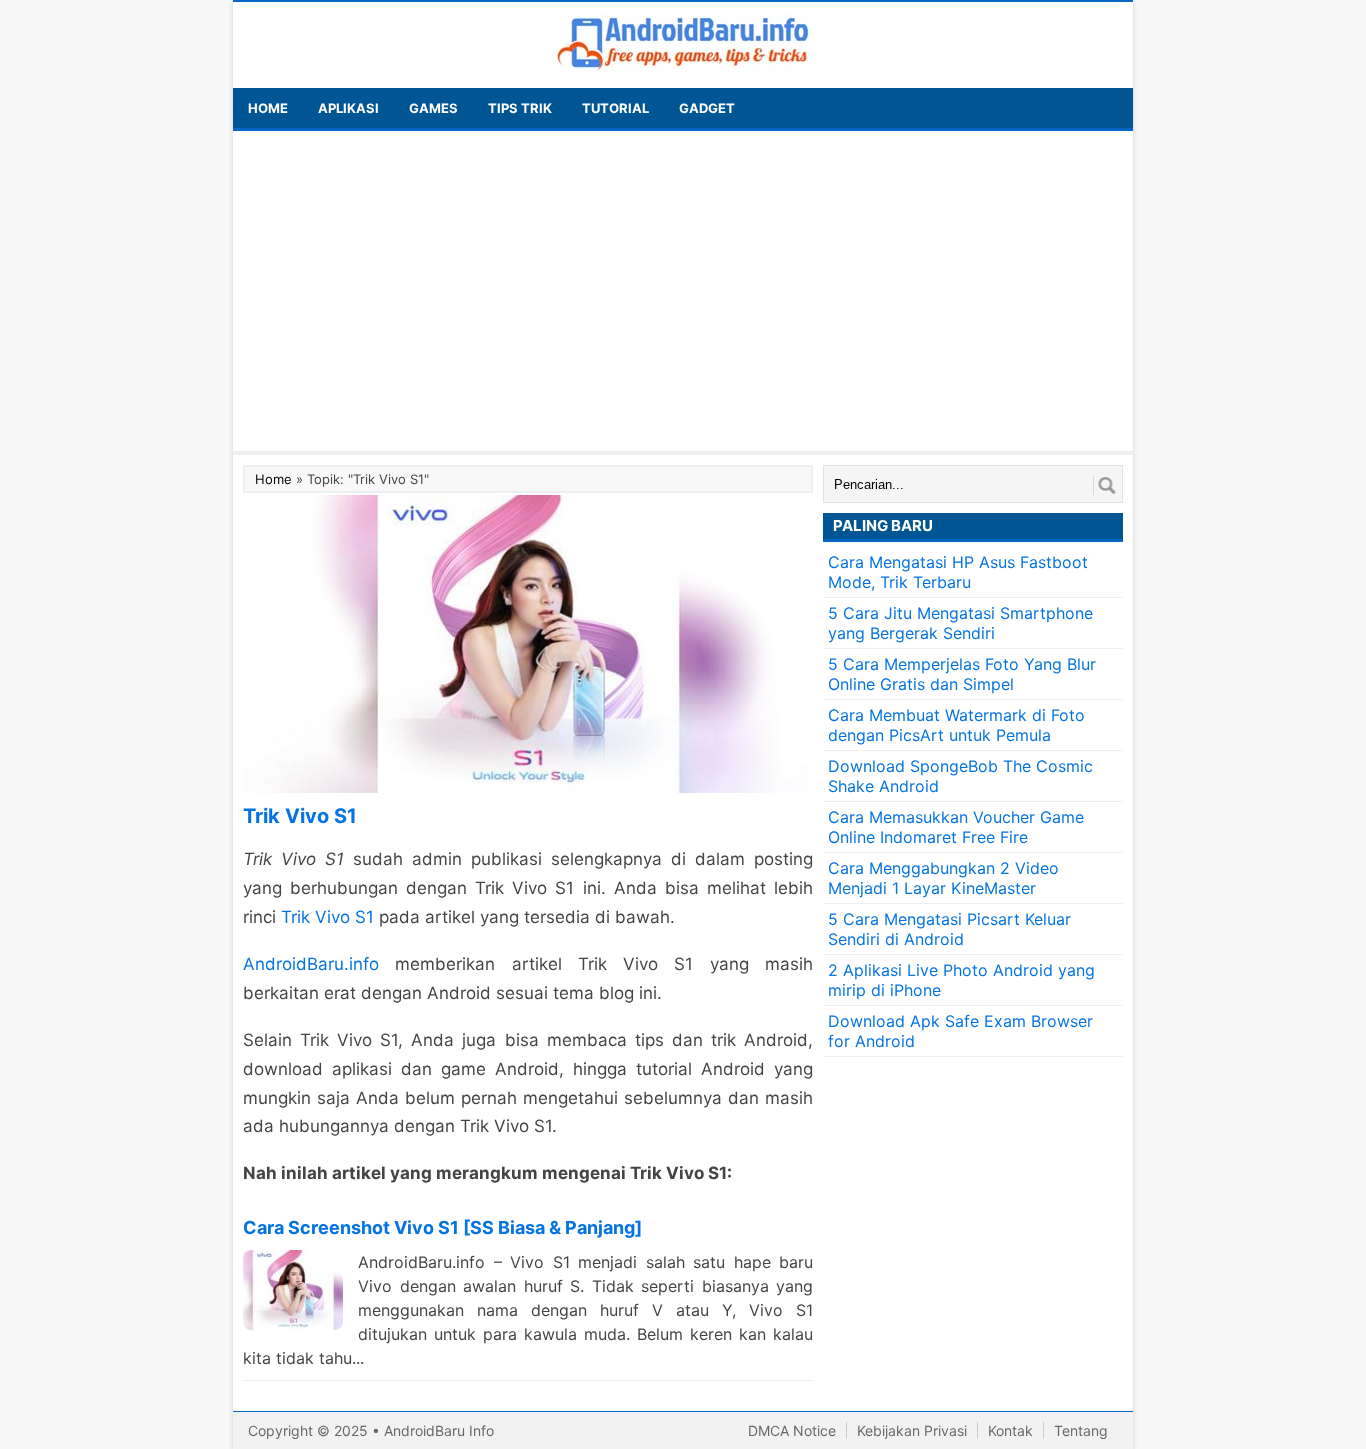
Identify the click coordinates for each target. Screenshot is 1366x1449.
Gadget (707, 108)
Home (273, 479)
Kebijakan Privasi (912, 1430)
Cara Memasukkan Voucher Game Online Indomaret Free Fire (956, 827)
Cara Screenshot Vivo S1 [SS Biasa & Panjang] (442, 1227)
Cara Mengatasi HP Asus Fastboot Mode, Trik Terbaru (958, 572)
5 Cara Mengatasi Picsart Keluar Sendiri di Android (949, 929)
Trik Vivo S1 (327, 917)
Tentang (1081, 1430)
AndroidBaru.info (311, 964)
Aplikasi (348, 108)
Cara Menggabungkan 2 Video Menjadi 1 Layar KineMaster (943, 878)
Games (433, 108)
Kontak (1010, 1430)
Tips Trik (520, 108)
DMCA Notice (792, 1430)
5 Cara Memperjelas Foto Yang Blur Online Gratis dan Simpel (962, 674)
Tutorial (615, 108)
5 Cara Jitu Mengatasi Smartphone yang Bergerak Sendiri (960, 623)
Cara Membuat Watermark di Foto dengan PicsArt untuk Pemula (956, 725)
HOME (268, 108)
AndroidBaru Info (439, 1430)
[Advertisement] (683, 291)
